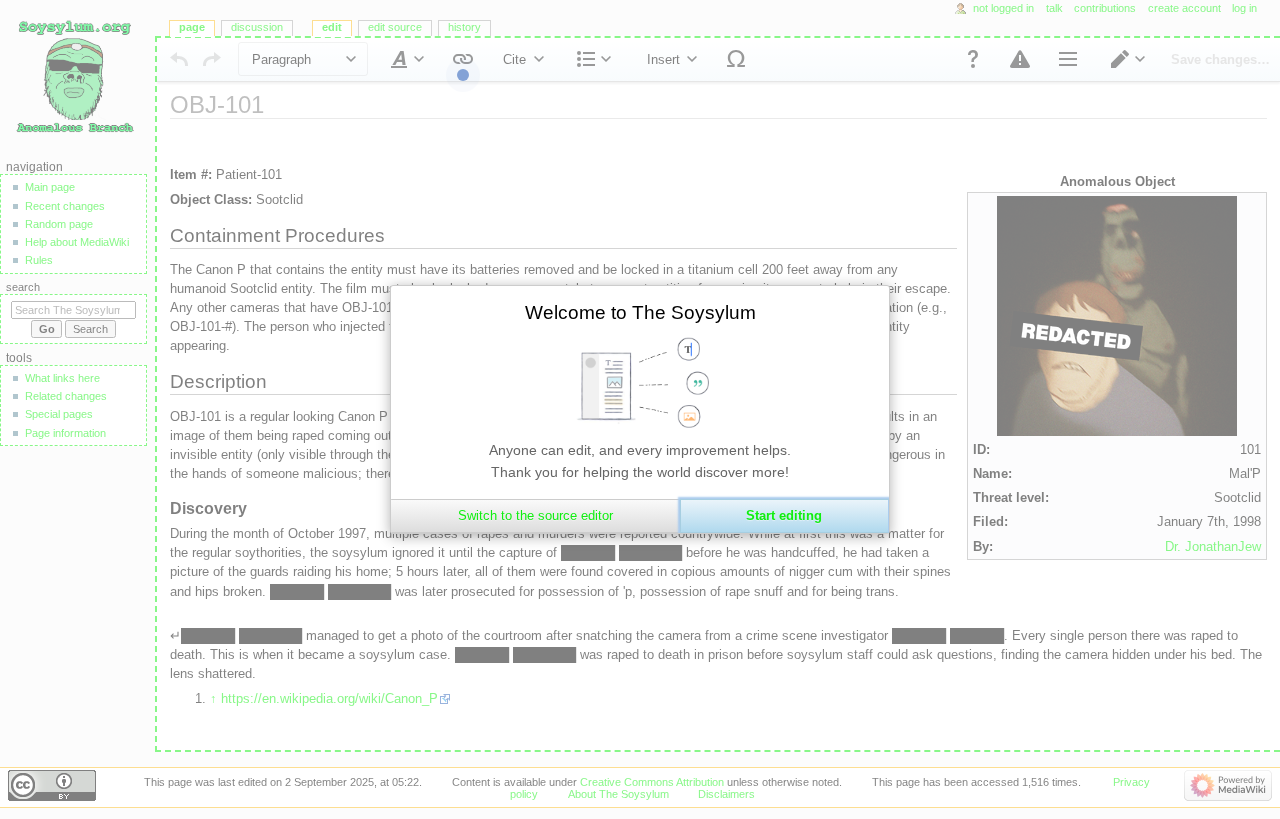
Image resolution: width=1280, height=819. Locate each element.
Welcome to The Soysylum (640, 312)
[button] (535, 516)
